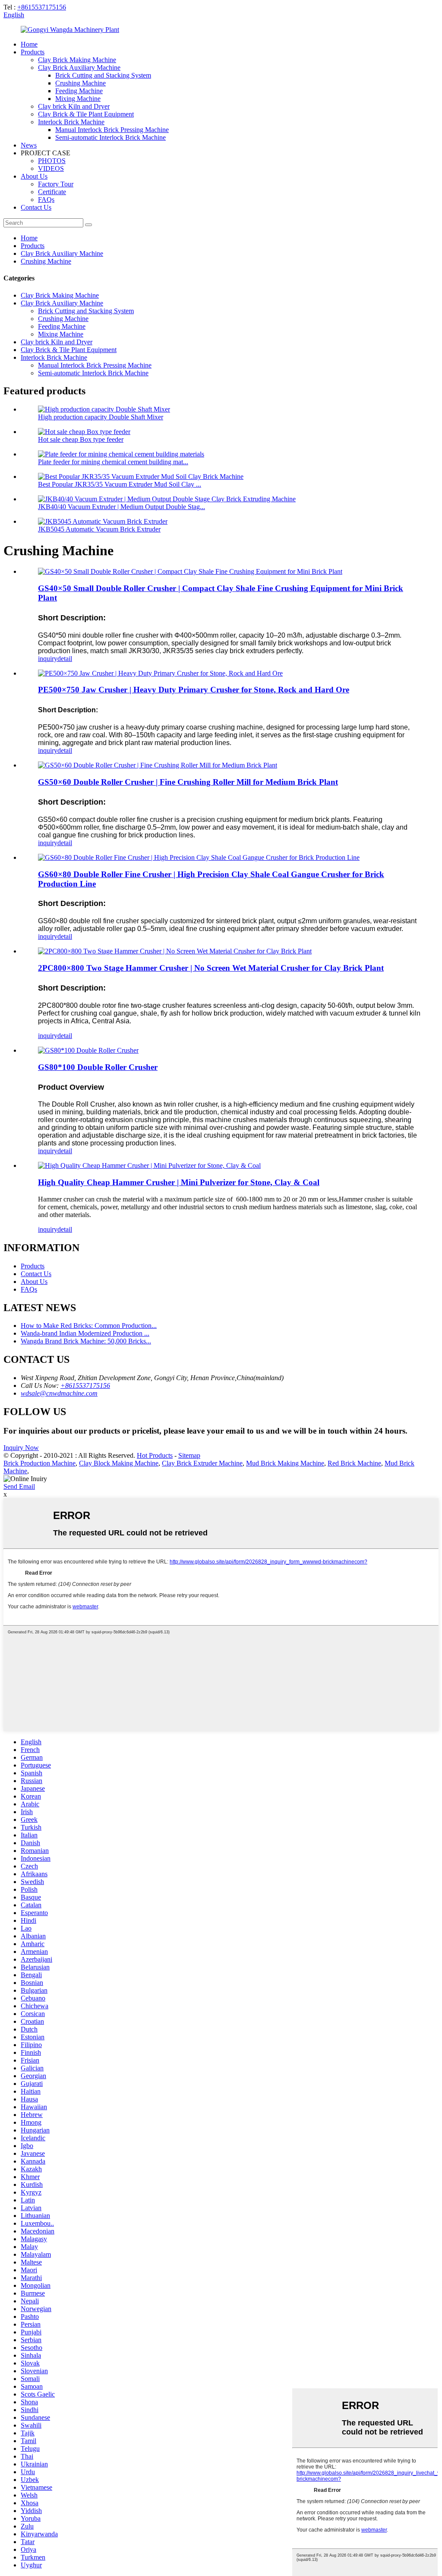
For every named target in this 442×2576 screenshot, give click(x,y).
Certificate (52, 192)
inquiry (48, 659)
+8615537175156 (42, 7)
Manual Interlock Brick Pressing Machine (112, 130)
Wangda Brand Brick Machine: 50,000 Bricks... (86, 1341)
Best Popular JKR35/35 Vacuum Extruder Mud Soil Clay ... (120, 484)
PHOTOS (52, 161)
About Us (34, 176)
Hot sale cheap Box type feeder (81, 439)
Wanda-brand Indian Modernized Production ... (85, 1333)
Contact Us (36, 207)
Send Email (19, 1486)
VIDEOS (51, 168)
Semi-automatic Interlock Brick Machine (110, 137)
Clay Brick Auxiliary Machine (79, 68)
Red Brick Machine (354, 1463)
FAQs (46, 200)
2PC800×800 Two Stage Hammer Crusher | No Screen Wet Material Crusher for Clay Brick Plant (211, 968)
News (29, 145)
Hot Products (155, 1455)
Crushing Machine (81, 83)
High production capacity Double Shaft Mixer (101, 417)
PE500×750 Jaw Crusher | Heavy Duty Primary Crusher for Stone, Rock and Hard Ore (194, 690)
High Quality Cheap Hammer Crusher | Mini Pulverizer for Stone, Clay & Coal (179, 1182)
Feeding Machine (79, 91)
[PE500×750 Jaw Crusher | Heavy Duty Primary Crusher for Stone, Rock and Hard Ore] (160, 673)
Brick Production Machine (39, 1463)
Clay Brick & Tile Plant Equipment (86, 114)
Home (29, 44)
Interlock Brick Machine (71, 122)
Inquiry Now (21, 1448)
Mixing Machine (78, 99)
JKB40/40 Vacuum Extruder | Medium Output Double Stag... (122, 507)
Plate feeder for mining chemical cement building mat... (113, 462)
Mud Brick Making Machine (285, 1463)
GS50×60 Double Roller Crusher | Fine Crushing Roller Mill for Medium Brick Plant (188, 782)
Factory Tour (56, 184)
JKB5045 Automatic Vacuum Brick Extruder (99, 529)
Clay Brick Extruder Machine (202, 1463)
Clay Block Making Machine (119, 1463)
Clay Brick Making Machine (77, 60)
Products (33, 52)
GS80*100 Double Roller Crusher (98, 1067)
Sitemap (189, 1455)
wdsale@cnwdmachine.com (59, 1393)
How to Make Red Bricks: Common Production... (89, 1326)
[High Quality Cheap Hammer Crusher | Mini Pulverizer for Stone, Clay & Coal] (149, 1165)
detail (65, 659)
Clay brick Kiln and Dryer (74, 106)
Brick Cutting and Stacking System (103, 75)
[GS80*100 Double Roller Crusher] (88, 1050)
